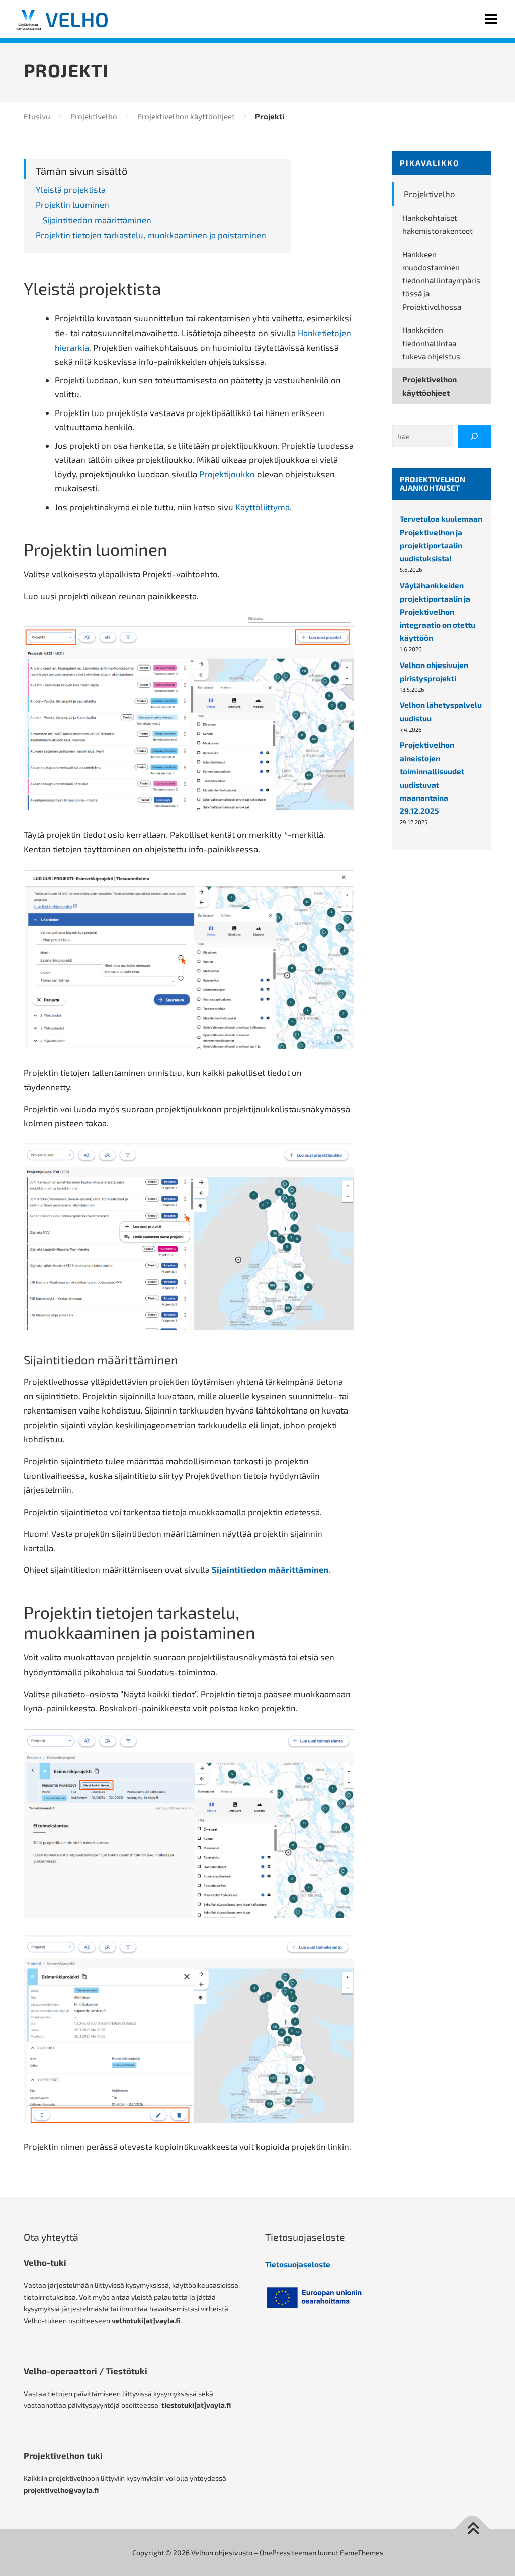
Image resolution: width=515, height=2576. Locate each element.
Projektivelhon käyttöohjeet (430, 386)
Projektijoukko (227, 474)
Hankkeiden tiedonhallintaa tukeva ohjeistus (431, 343)
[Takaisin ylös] (473, 2529)
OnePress (275, 2553)
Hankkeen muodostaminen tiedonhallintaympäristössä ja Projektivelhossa (441, 280)
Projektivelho (430, 194)
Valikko (491, 19)
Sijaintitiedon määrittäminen (270, 1569)
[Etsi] (475, 436)
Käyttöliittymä (263, 507)
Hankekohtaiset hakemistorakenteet (438, 224)
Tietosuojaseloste (298, 2264)
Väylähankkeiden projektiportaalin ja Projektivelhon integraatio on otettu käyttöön (438, 611)
